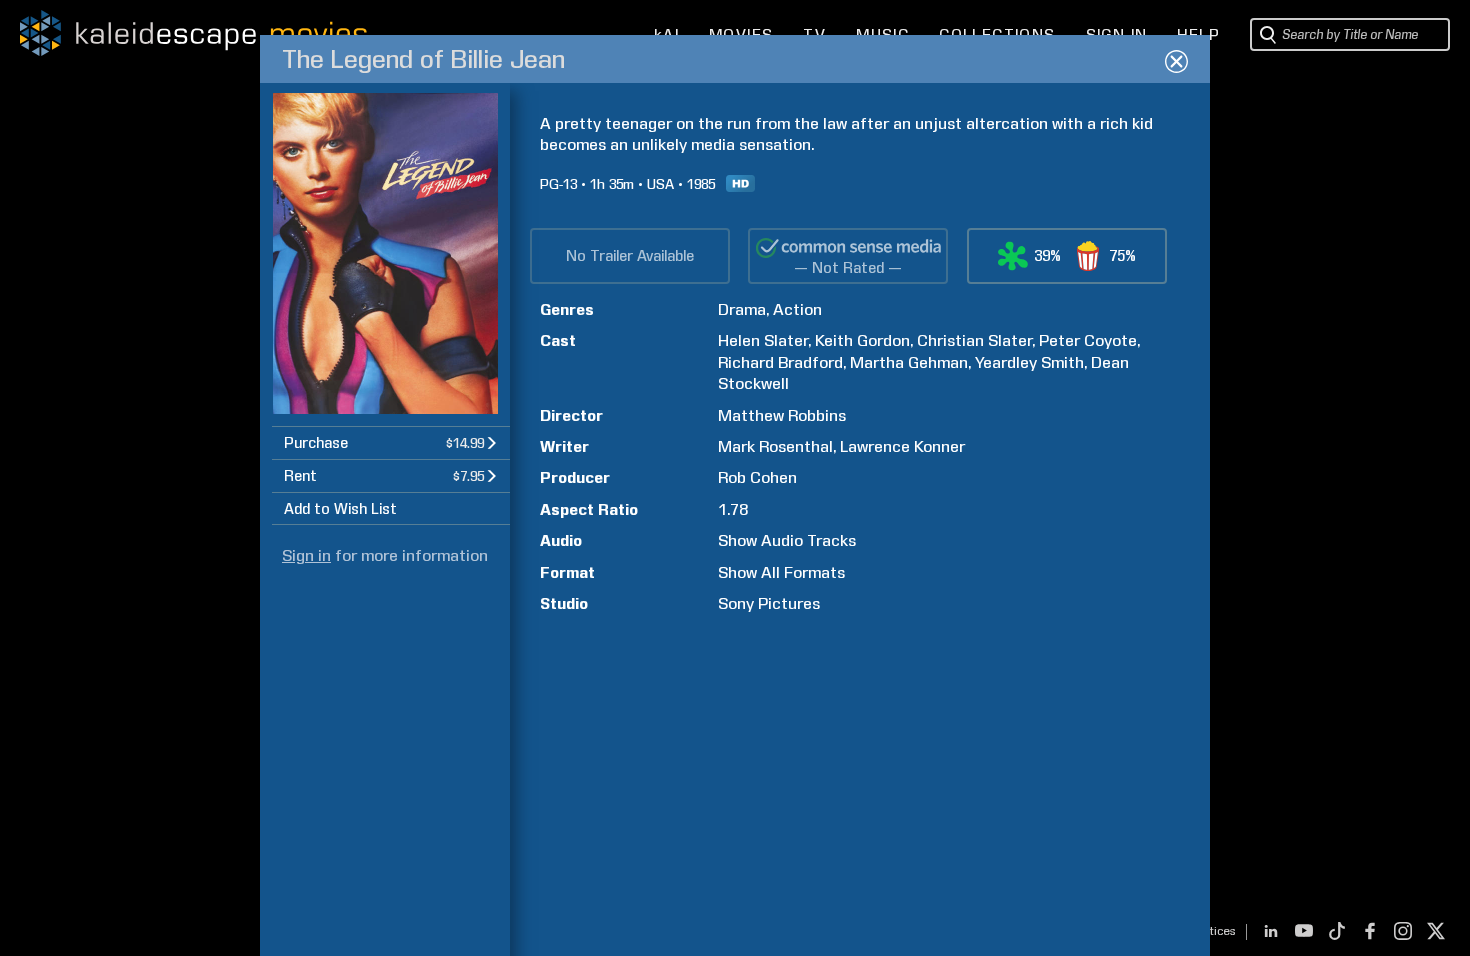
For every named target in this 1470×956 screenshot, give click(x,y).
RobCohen (757, 477)
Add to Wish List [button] (340, 509)
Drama (742, 309)
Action (797, 309)
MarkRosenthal (775, 446)
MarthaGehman (909, 362)
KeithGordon (862, 340)
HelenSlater (763, 340)
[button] (391, 442)
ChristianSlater (974, 340)
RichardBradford (780, 362)
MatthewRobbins (782, 415)
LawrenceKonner (902, 446)
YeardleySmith (1029, 362)
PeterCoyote (1088, 340)
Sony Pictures (769, 603)
